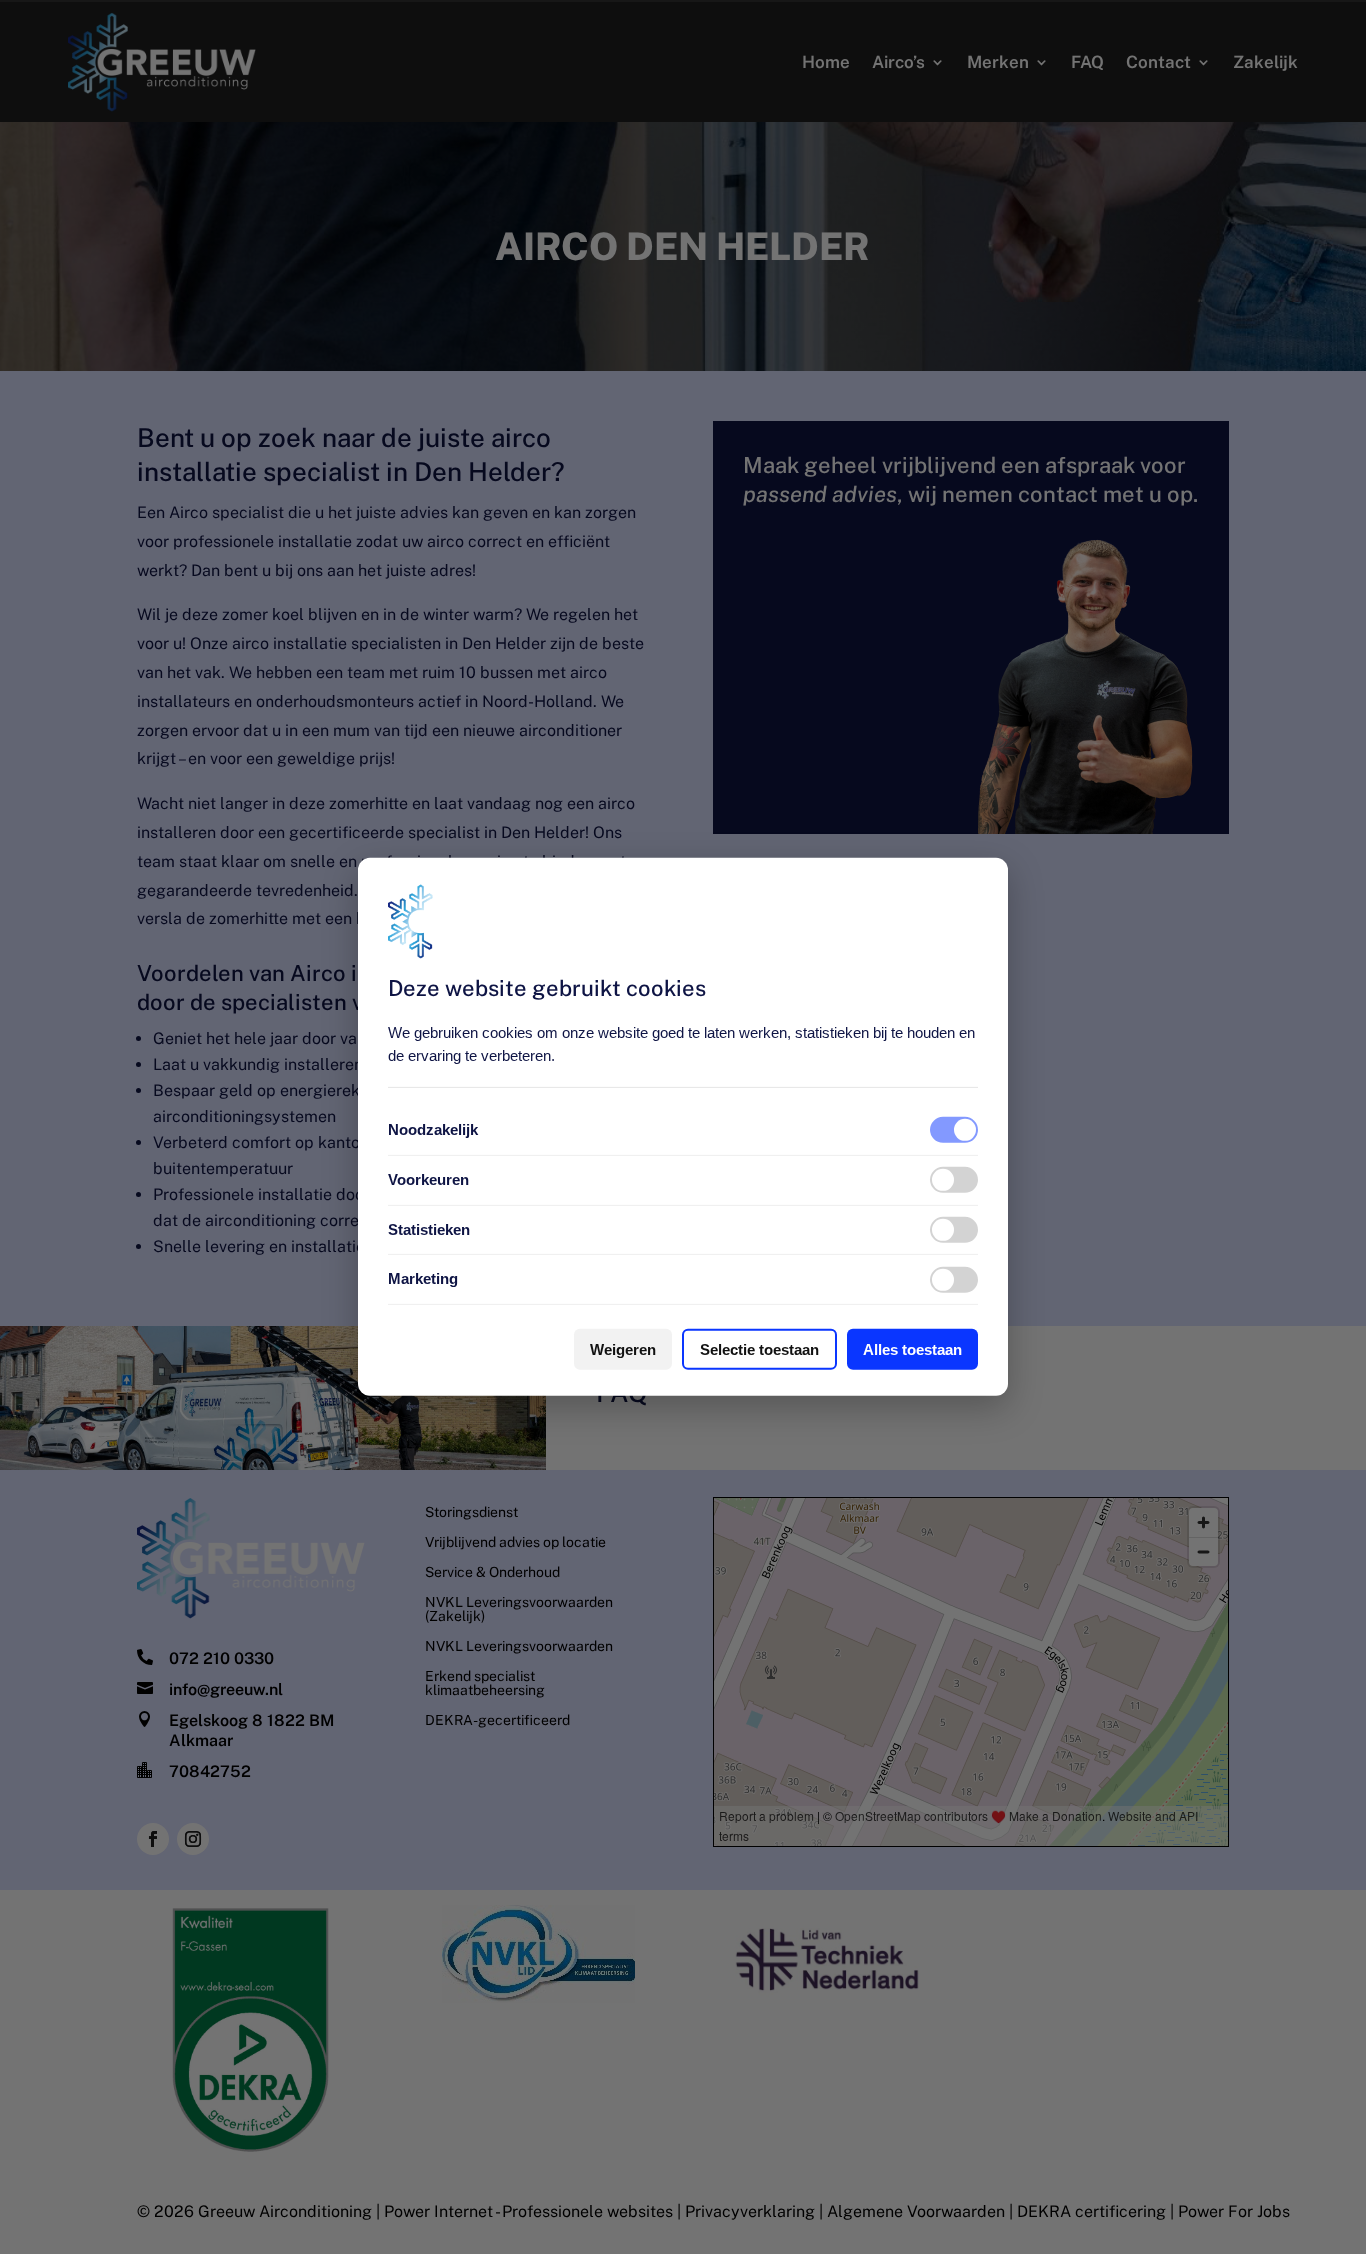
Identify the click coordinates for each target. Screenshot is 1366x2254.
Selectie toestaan (759, 1349)
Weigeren (623, 1349)
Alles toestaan (912, 1349)
